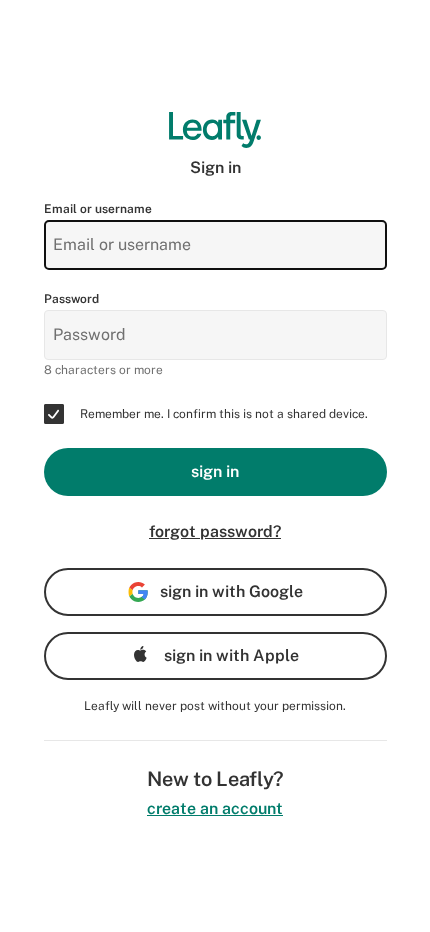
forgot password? (215, 531)
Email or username (98, 209)
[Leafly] (215, 130)
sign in (215, 471)
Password (71, 299)
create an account (215, 808)
